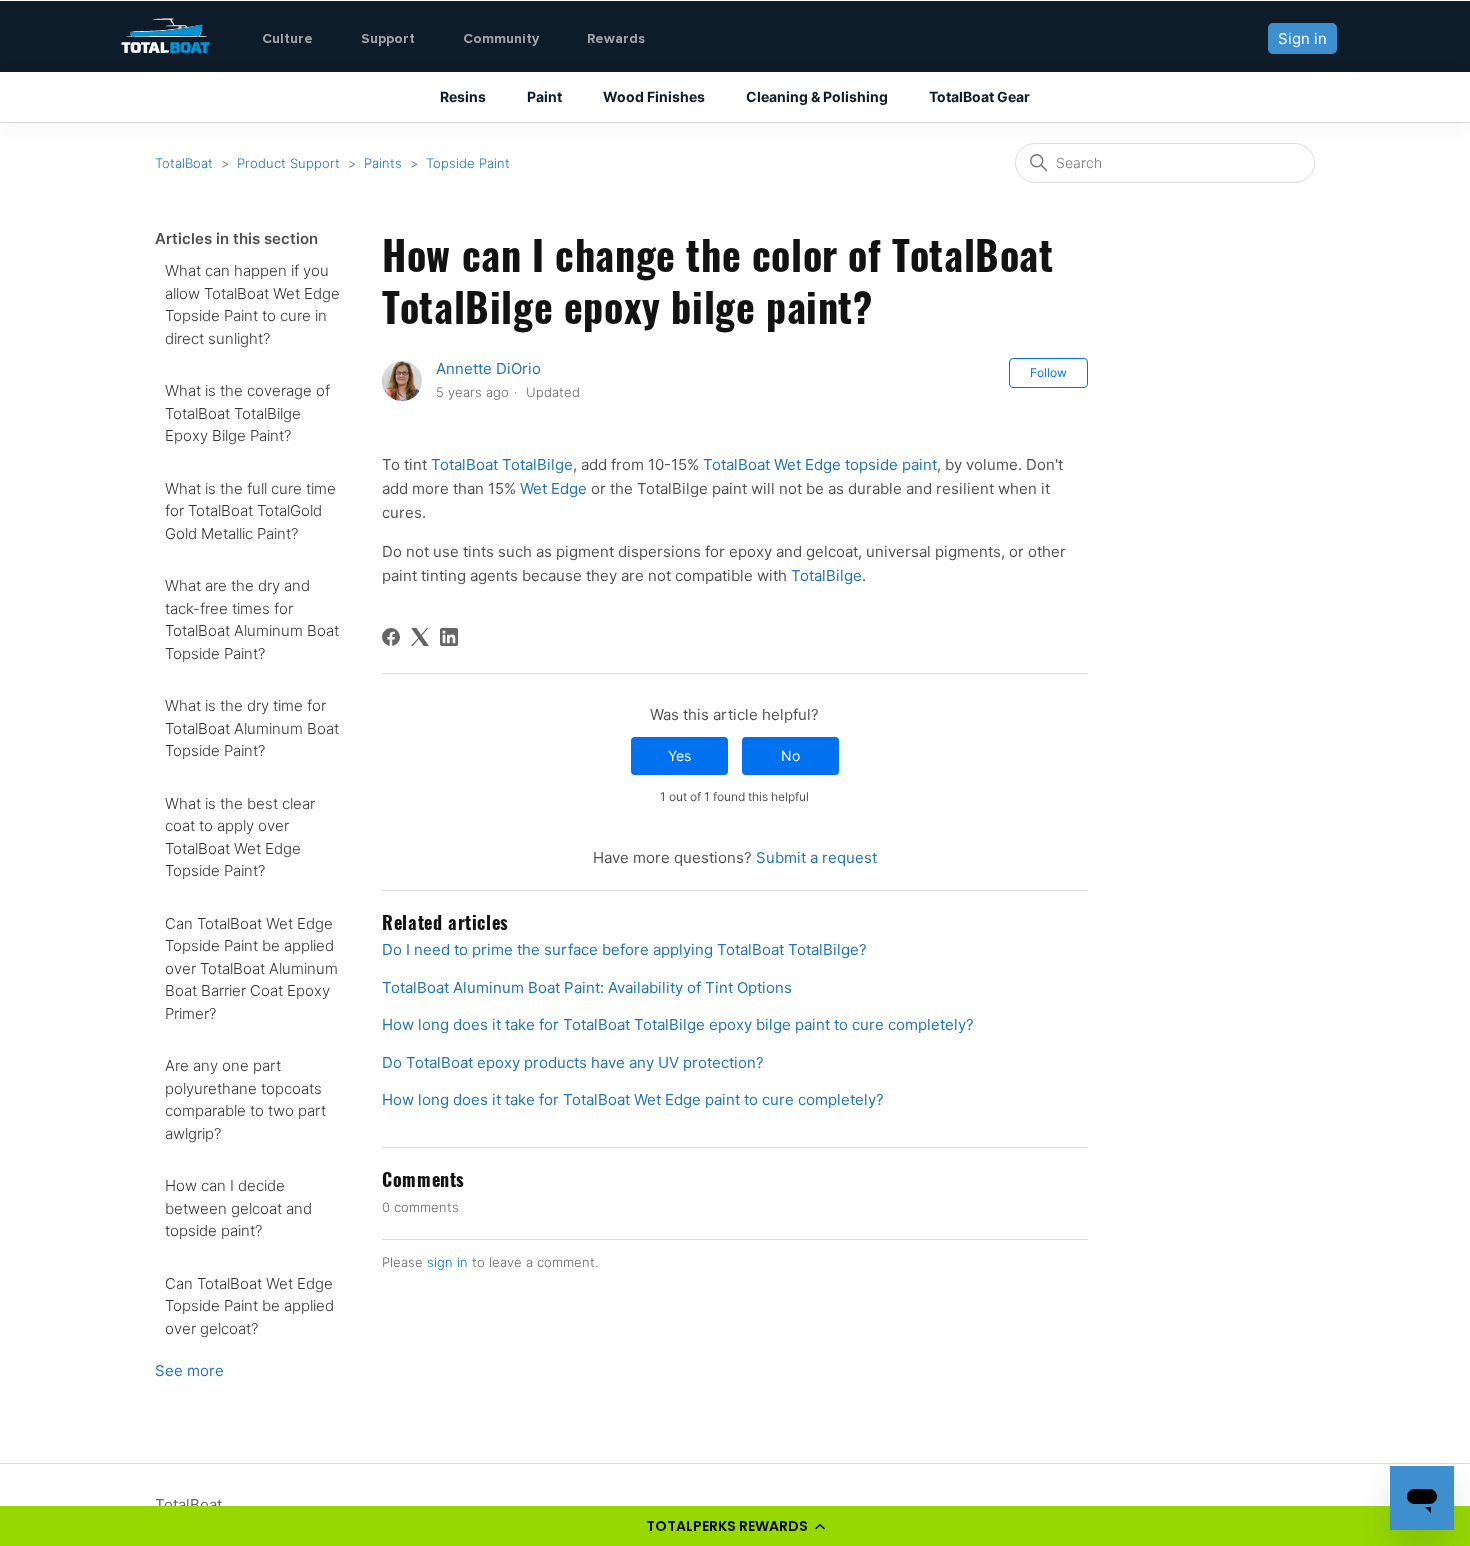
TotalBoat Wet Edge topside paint (820, 464)
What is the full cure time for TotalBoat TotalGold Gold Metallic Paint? (250, 511)
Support (388, 38)
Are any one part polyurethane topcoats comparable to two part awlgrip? (245, 1099)
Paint (544, 96)
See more (189, 1370)
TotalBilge (826, 575)
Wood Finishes (654, 96)
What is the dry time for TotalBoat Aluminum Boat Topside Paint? (252, 728)
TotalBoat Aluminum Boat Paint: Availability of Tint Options (587, 987)
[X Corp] (420, 637)
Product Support (288, 163)
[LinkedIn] (449, 637)
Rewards (616, 38)
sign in (447, 1262)
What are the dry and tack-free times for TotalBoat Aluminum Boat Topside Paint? (252, 619)
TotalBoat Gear (979, 96)
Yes (679, 755)
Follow (1048, 372)
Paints (383, 163)
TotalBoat (184, 163)
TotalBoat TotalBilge (502, 464)
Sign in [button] (1302, 38)
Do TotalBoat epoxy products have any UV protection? (573, 1062)
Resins (463, 96)
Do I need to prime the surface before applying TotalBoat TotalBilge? (624, 949)
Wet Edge (553, 488)
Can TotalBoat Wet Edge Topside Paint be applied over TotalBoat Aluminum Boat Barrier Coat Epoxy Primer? (251, 968)
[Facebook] (391, 637)
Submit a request (816, 857)
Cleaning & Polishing (817, 96)
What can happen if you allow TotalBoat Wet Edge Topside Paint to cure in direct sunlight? (252, 304)
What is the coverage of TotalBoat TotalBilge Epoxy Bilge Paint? (247, 413)
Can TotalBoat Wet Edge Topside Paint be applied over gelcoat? (249, 1306)
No (790, 755)
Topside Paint (468, 163)
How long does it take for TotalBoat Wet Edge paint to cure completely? (633, 1099)
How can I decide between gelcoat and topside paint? (238, 1208)
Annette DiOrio (488, 368)
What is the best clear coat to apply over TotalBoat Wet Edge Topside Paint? (240, 837)
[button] (735, 1526)
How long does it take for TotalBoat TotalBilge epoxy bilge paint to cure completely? (678, 1024)
